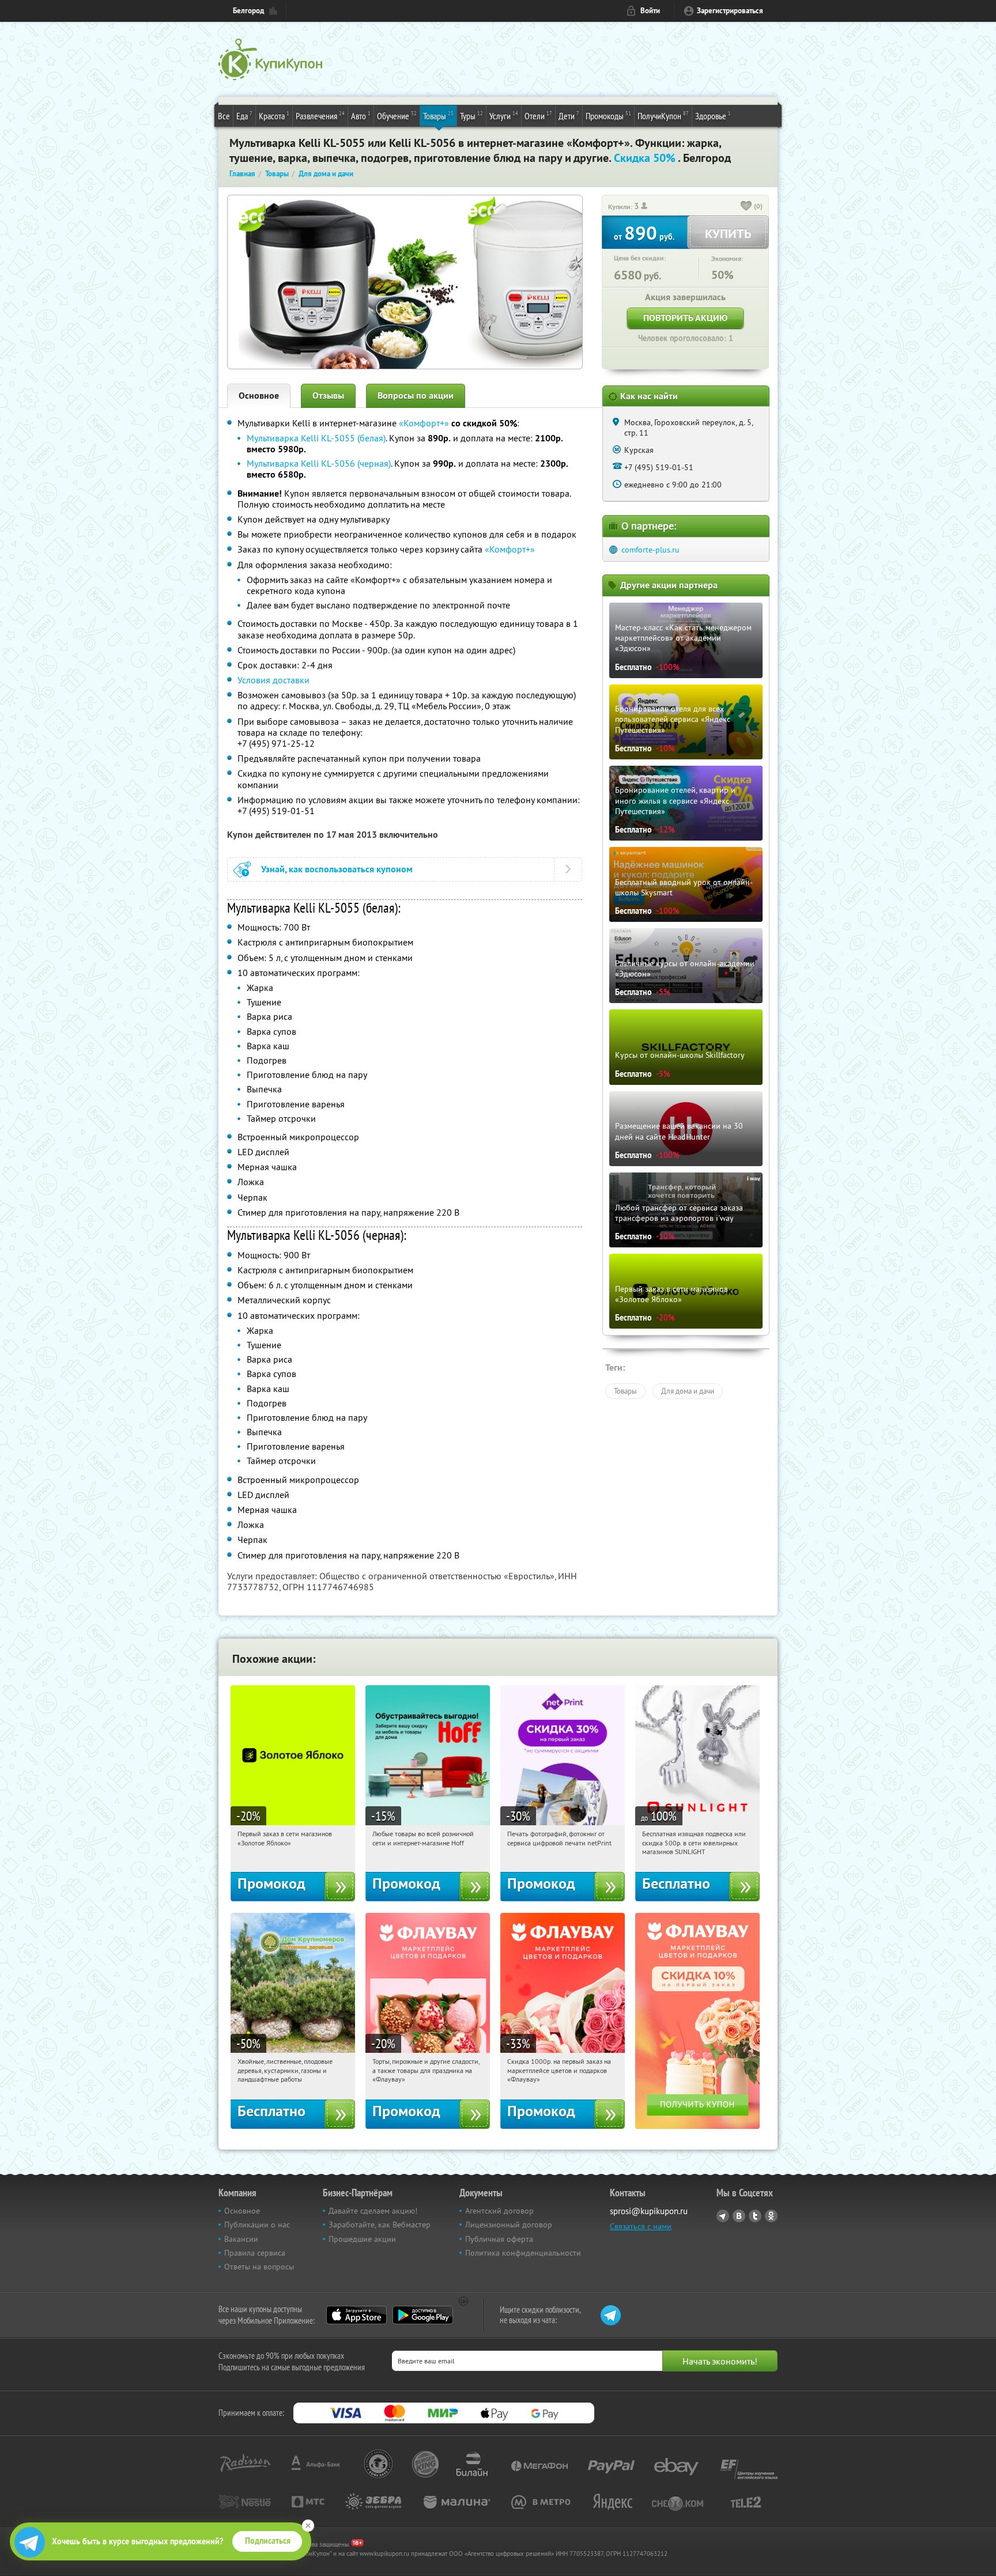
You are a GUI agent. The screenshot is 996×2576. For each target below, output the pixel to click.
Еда (244, 116)
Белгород (248, 11)
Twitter (755, 2216)
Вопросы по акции (416, 396)
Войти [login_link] (650, 11)
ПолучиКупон (663, 116)
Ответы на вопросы (259, 2267)
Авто (361, 116)
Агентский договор (499, 2211)
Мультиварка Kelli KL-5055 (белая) (316, 438)
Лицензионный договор (509, 2225)
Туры (471, 116)
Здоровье (713, 116)
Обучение (397, 116)
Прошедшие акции (362, 2239)
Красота (274, 116)
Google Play (423, 2315)
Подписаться (268, 2541)
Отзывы (328, 396)
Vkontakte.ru (739, 2216)
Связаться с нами (641, 2226)
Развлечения (320, 116)
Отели (538, 116)
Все (224, 116)
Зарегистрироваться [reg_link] (730, 11)
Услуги (504, 116)
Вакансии (241, 2239)
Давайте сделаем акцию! (373, 2211)
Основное (259, 396)
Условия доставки (273, 680)
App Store (356, 2315)
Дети (569, 116)
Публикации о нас (257, 2225)
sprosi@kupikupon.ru (649, 2211)
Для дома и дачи (688, 1391)
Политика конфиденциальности (523, 2253)
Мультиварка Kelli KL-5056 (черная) (319, 463)
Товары (438, 116)
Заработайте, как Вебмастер (380, 2225)
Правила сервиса (255, 2253)
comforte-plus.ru (650, 550)
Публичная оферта (499, 2239)
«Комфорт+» (424, 423)
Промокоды (608, 116)
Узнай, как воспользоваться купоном (337, 869)
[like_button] (746, 207)
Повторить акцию (685, 318)
